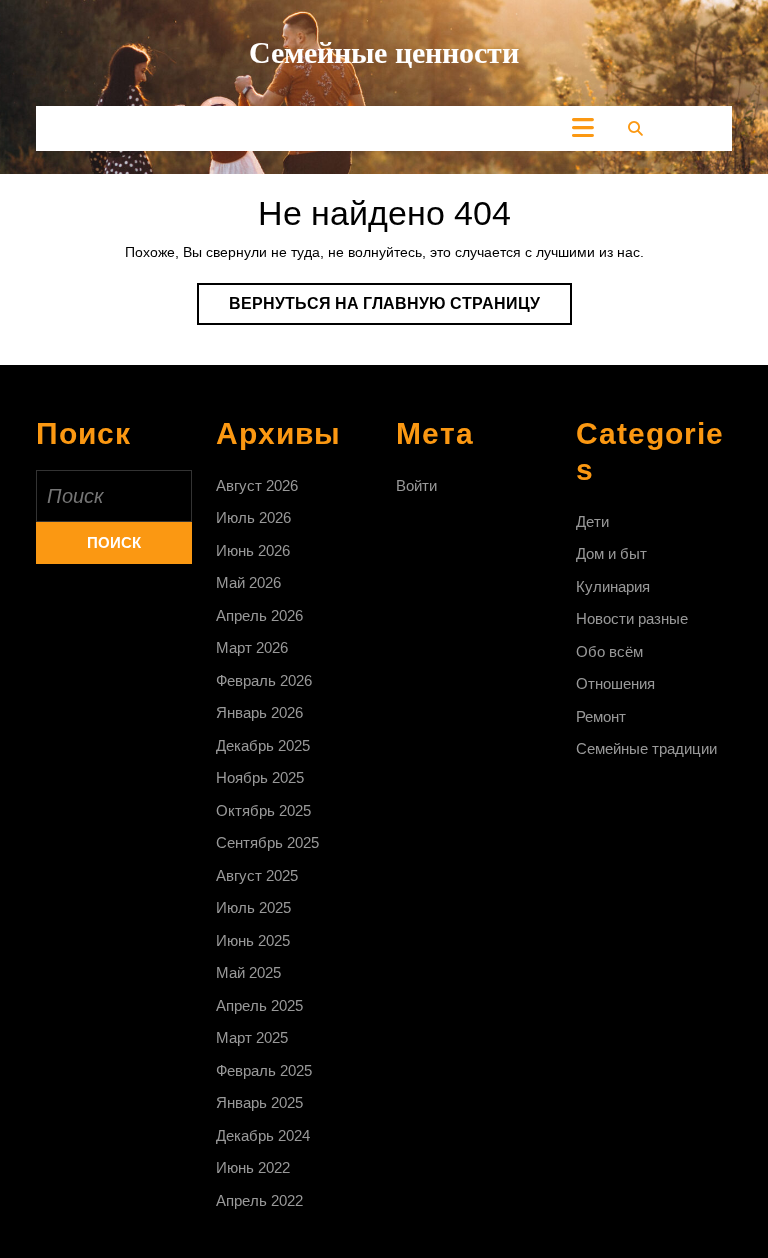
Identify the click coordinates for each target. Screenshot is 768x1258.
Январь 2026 (259, 712)
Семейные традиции (646, 748)
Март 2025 (252, 1037)
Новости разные (632, 618)
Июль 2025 (253, 907)
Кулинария (613, 586)
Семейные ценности (384, 52)
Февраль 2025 (264, 1070)
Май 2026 (248, 582)
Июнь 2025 (253, 940)
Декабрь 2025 (263, 745)
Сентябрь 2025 (267, 842)
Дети (592, 521)
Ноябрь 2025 (260, 777)
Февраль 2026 (264, 680)
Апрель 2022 (259, 1200)
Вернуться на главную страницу (400, 309)
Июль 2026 (253, 517)
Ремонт (601, 716)
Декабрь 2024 (263, 1135)
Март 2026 (252, 647)
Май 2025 (248, 972)
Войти (416, 485)
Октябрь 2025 (263, 810)
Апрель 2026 (259, 615)
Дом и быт (611, 553)
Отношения (615, 683)
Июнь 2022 (253, 1167)
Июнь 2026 (253, 550)
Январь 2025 (259, 1102)
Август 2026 (257, 485)
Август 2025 (257, 875)
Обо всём (609, 651)
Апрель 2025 (259, 1005)
